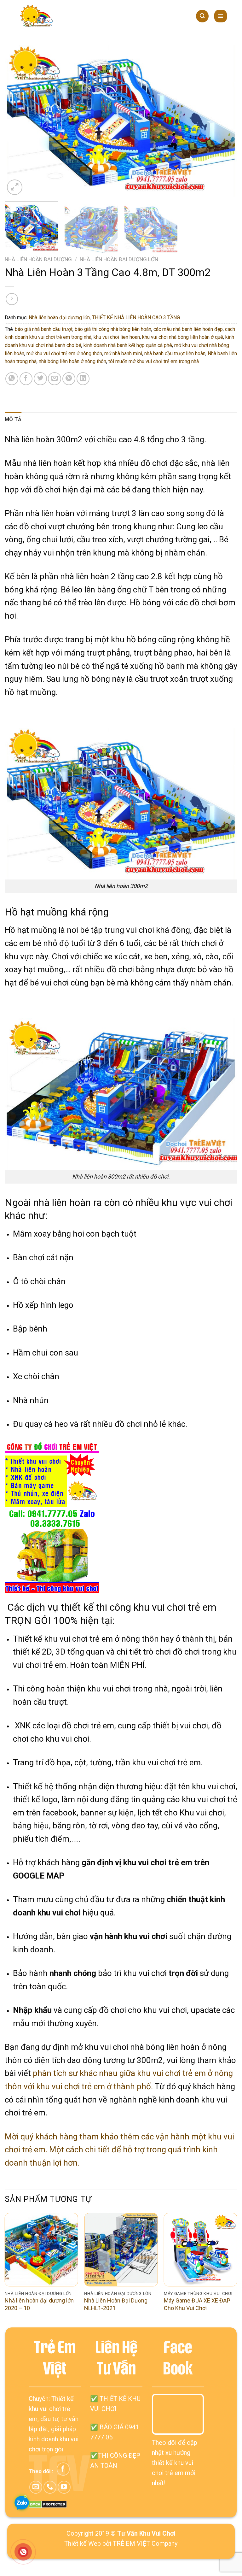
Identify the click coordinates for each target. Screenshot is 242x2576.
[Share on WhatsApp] (12, 379)
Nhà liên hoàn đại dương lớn (119, 259)
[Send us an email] (36, 2487)
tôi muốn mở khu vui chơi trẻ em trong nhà (154, 361)
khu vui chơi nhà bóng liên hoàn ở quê (183, 337)
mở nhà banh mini (123, 353)
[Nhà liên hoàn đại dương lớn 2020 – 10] (41, 2250)
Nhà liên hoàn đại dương (38, 259)
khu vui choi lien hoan (117, 337)
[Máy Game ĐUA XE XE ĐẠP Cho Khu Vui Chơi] (201, 2250)
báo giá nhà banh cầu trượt (44, 329)
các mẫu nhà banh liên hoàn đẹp (188, 329)
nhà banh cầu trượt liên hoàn (175, 353)
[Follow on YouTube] (64, 2487)
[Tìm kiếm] (202, 16)
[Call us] (50, 2487)
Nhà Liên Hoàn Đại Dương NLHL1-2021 (116, 2304)
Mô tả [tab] (13, 419)
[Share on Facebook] (26, 379)
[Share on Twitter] (40, 379)
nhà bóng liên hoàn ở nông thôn (72, 361)
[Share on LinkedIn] (83, 379)
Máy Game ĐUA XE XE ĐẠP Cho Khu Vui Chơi (197, 2304)
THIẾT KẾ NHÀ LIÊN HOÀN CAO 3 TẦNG (136, 318)
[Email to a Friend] (54, 379)
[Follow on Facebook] (63, 2469)
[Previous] (17, 121)
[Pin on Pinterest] (69, 379)
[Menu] (221, 16)
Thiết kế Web (83, 2544)
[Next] (225, 121)
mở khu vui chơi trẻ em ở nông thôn (64, 353)
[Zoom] (15, 187)
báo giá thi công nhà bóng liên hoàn (113, 329)
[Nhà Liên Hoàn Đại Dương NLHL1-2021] (121, 2250)
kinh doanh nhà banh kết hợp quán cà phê (128, 345)
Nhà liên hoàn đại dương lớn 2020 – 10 (39, 2304)
